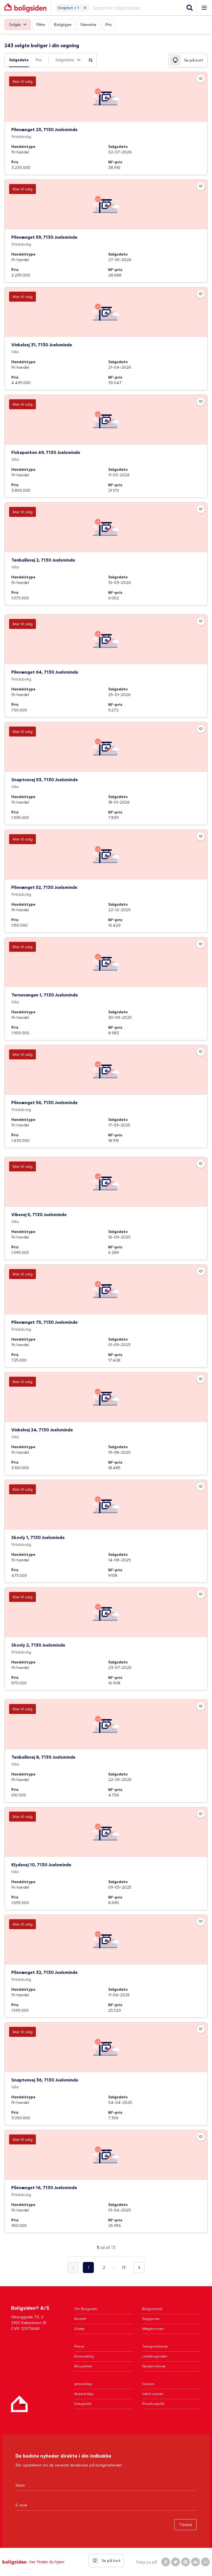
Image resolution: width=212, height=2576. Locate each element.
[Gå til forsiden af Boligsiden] (25, 8)
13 (124, 2267)
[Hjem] (19, 2404)
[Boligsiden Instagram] (185, 2562)
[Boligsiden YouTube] (205, 2562)
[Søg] (190, 8)
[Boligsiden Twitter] (176, 2562)
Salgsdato (19, 60)
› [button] (139, 2267)
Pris (39, 60)
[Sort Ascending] (91, 60)
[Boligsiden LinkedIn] (195, 2562)
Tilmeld (185, 2525)
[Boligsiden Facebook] (166, 2562)
